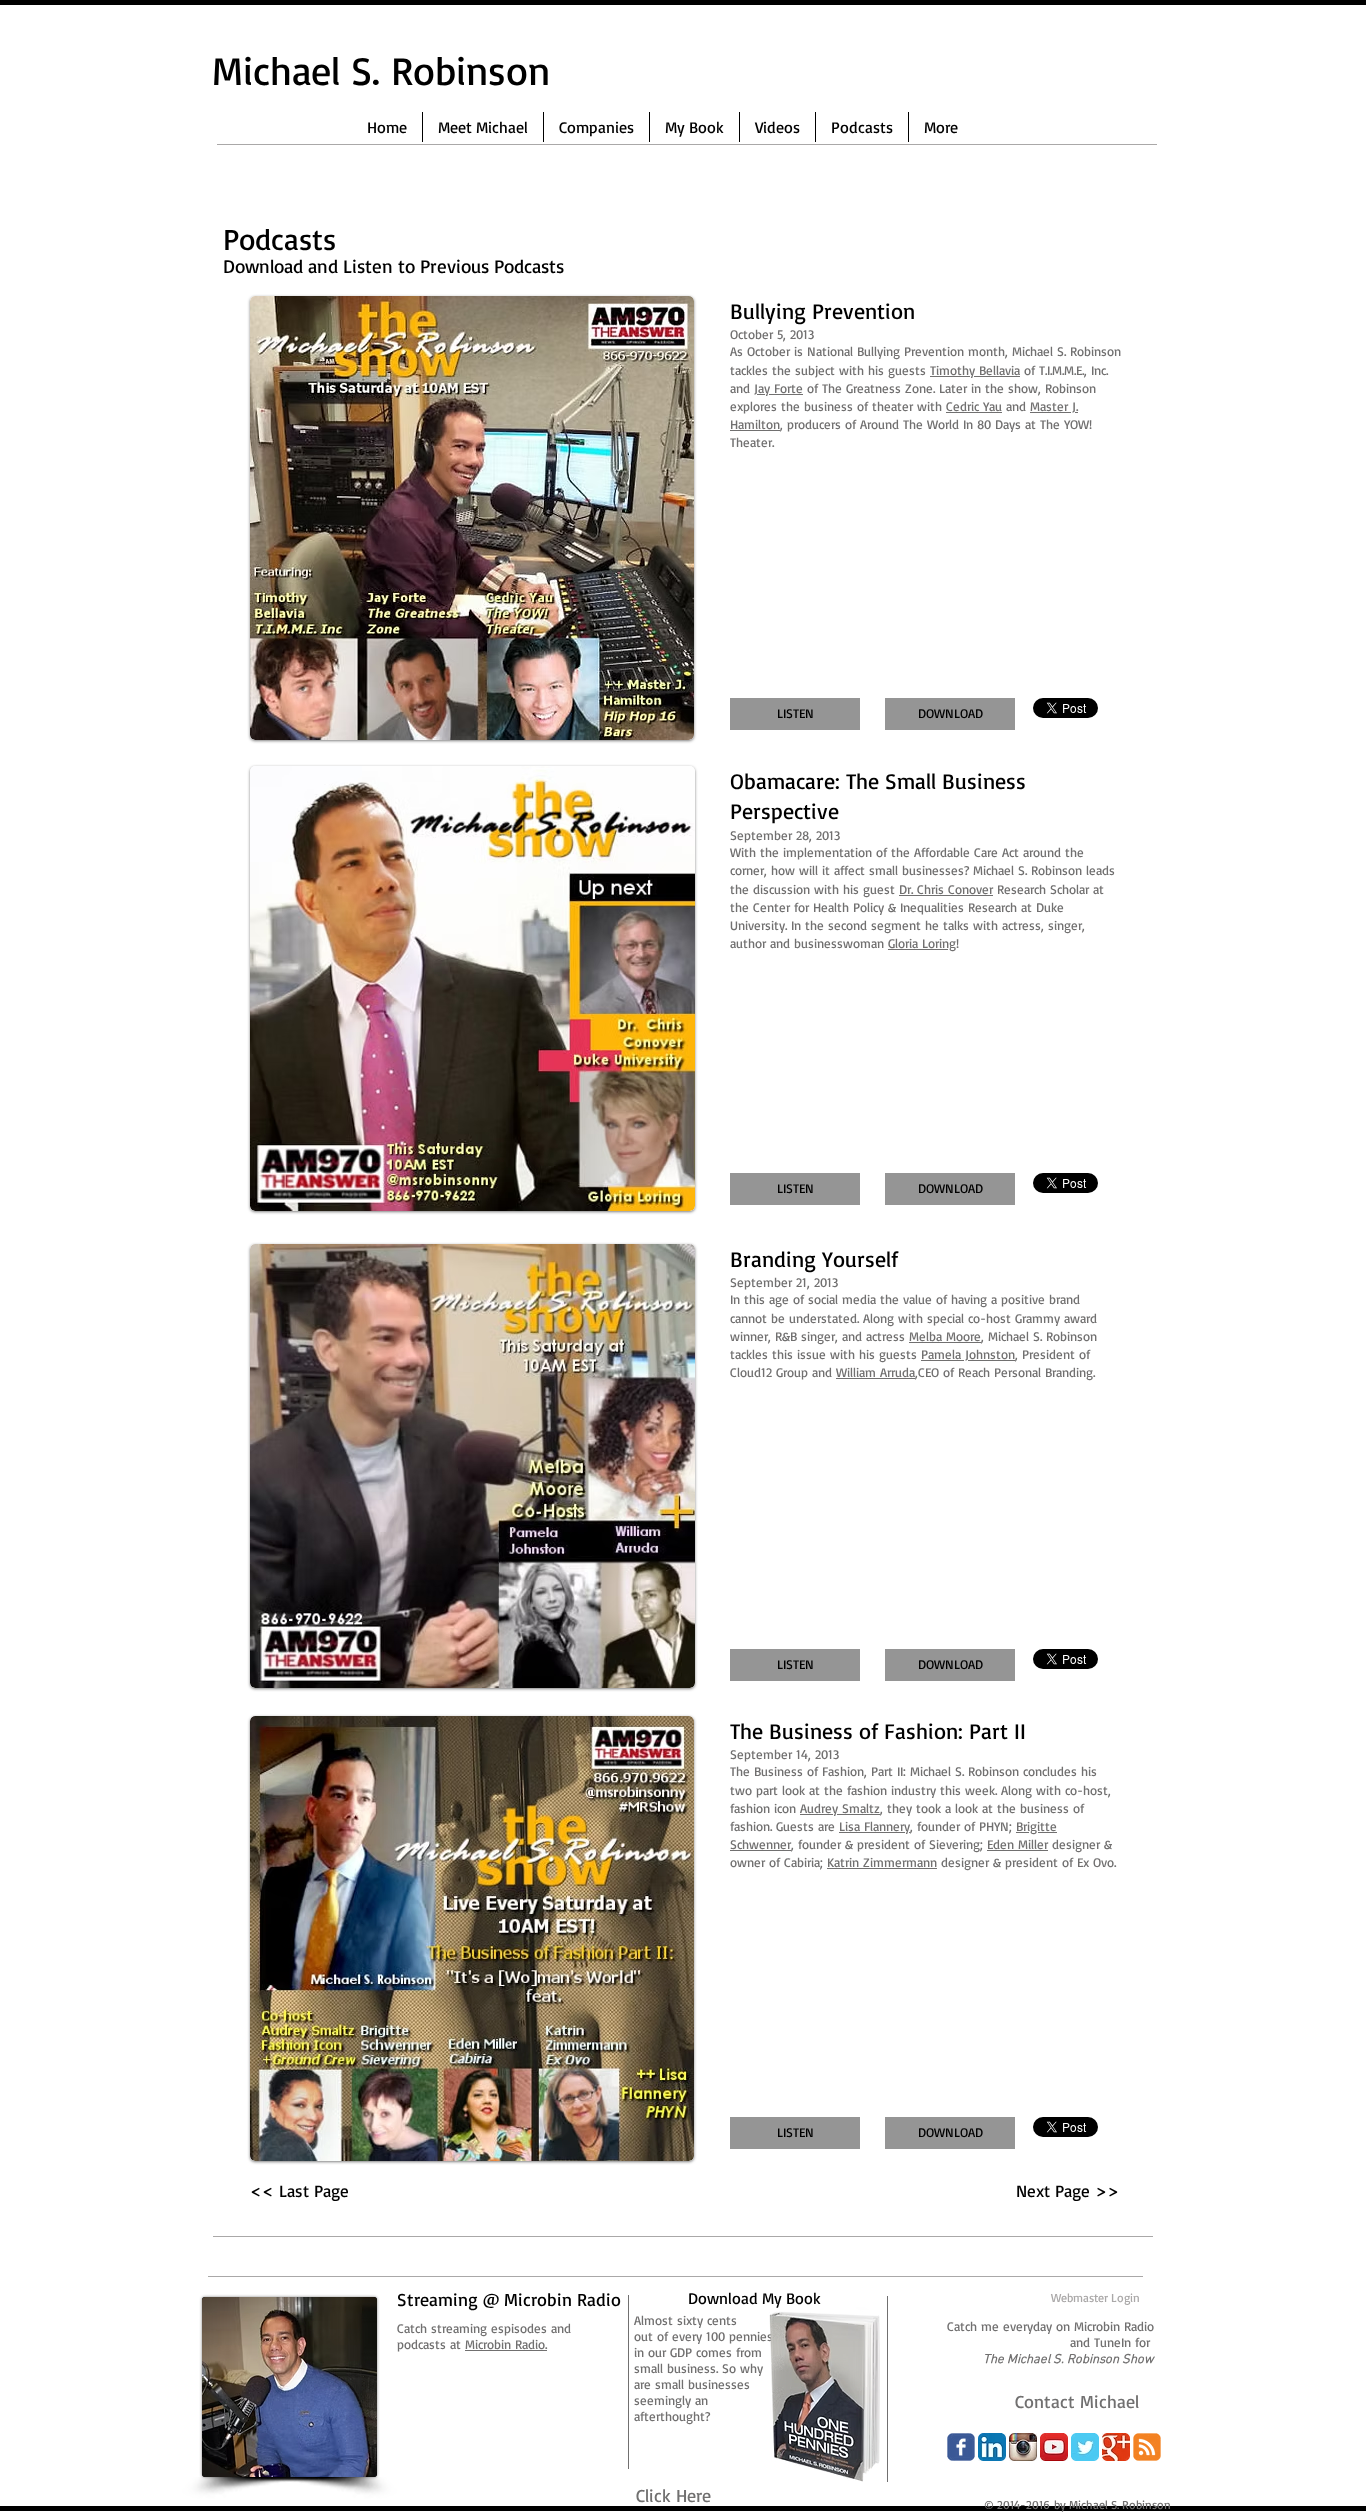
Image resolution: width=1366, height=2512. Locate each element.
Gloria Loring (922, 943)
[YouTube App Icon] (1054, 2447)
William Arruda (875, 1372)
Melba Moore (945, 1336)
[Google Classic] (1116, 2447)
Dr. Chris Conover (946, 889)
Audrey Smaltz (840, 1808)
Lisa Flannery (874, 1826)
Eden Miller (1017, 1844)
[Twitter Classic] (1085, 2447)
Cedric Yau (974, 406)
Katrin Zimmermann (882, 1862)
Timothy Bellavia (975, 370)
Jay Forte (778, 388)
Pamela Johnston (968, 1354)
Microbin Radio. (506, 2344)
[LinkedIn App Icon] (992, 2447)
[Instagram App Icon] (1023, 2447)
